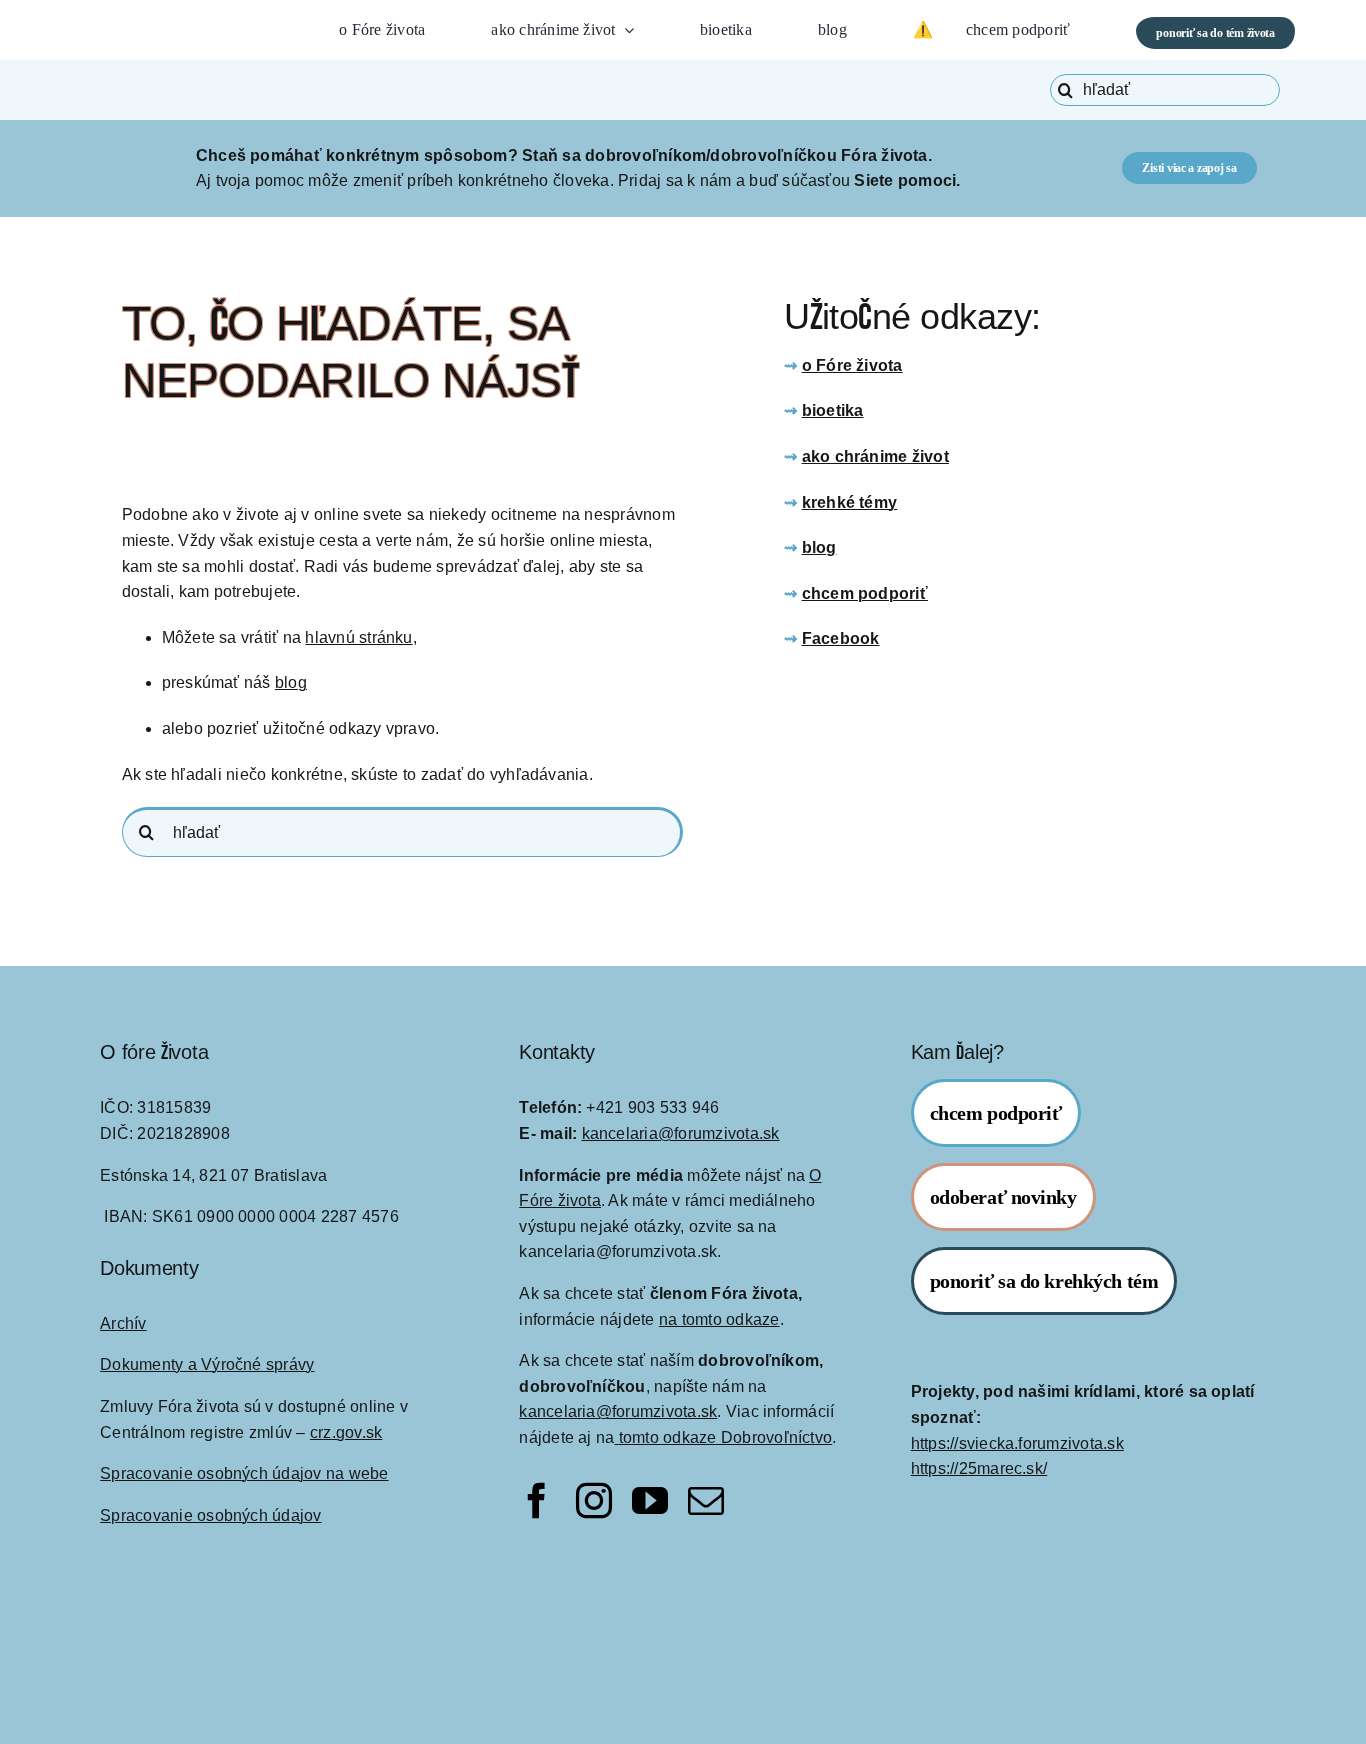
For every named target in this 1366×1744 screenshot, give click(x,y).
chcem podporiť (865, 593)
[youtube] (650, 1501)
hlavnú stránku (358, 637)
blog (291, 682)
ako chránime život (875, 456)
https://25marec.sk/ (979, 1468)
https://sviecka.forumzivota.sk (1017, 1443)
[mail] (706, 1501)
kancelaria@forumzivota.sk (681, 1133)
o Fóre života (852, 365)
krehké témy (850, 502)
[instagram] (594, 1501)
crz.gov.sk (346, 1432)
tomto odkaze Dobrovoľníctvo (725, 1437)
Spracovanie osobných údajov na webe (244, 1473)
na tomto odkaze (719, 1319)
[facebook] (537, 1501)
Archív (123, 1323)
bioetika (833, 410)
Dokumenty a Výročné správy (207, 1364)
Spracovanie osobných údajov (210, 1515)
